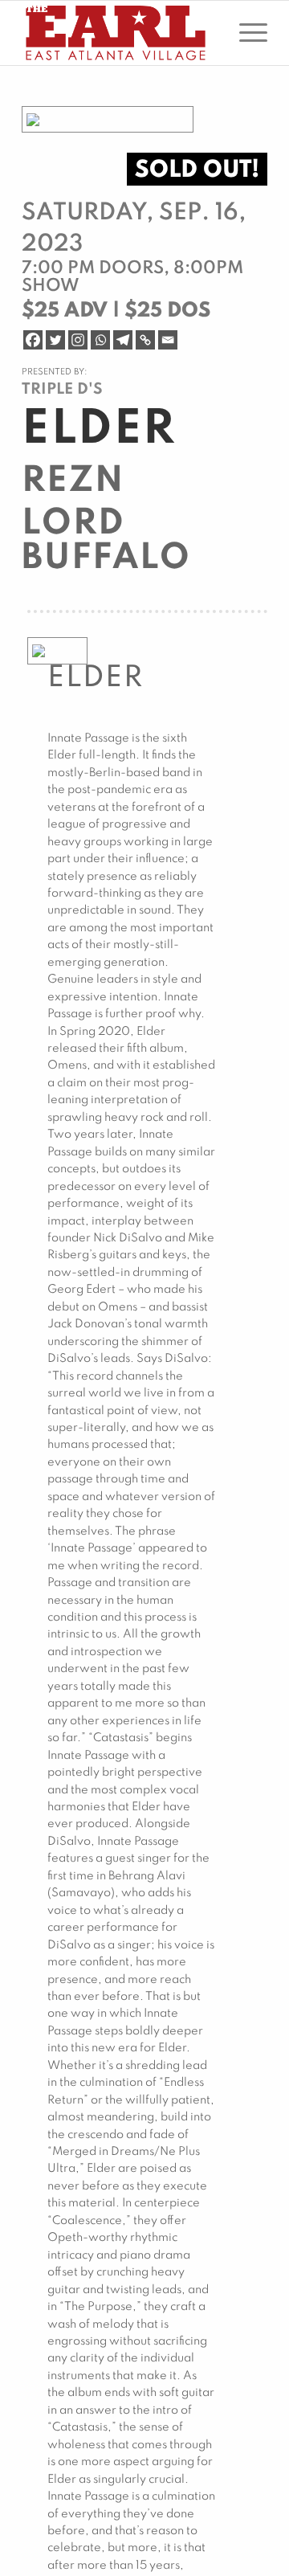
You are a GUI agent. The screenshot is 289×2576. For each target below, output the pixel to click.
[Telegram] (123, 340)
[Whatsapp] (100, 340)
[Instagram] (78, 340)
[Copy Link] (145, 340)
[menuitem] (245, 33)
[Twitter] (55, 340)
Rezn (73, 481)
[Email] (168, 340)
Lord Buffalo (106, 541)
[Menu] (245, 33)
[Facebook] (33, 340)
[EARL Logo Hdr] (120, 33)
